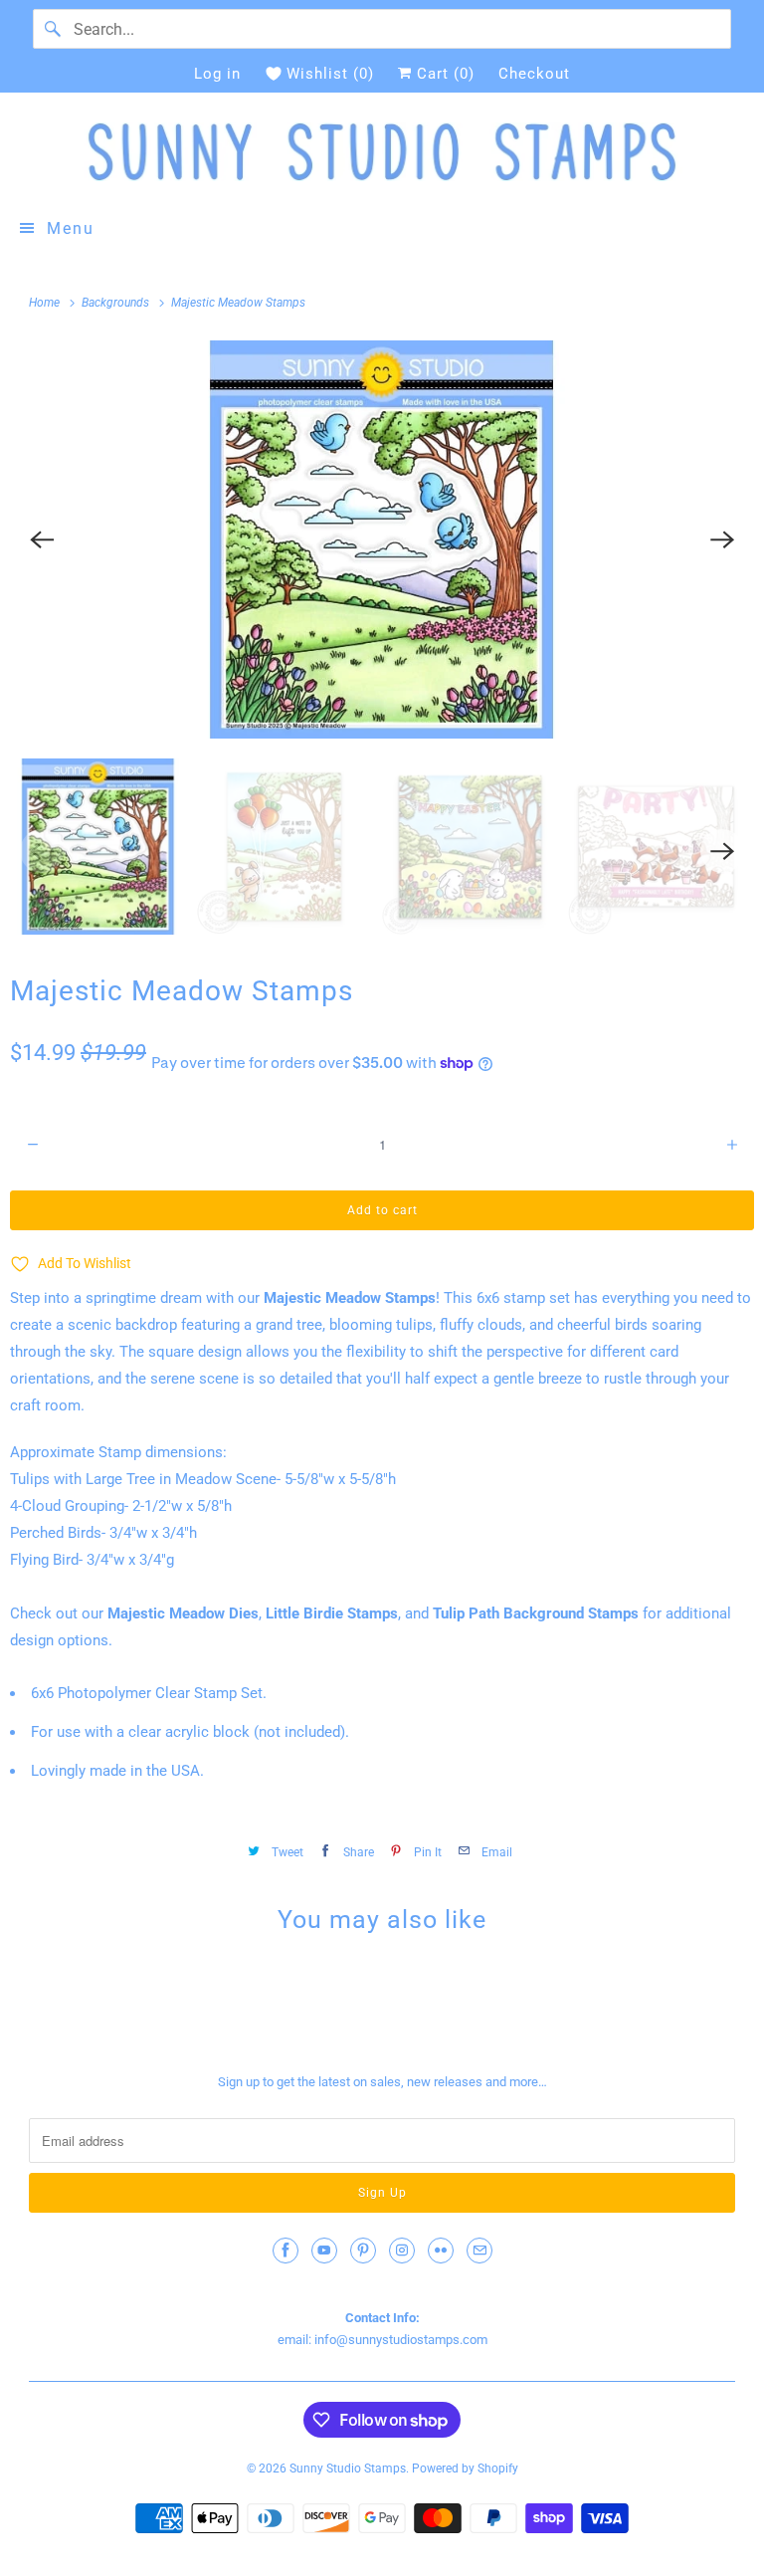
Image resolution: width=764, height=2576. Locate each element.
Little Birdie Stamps (332, 1613)
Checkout (534, 74)
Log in (217, 74)
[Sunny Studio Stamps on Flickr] (441, 2251)
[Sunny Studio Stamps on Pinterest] (363, 2251)
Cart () (443, 74)
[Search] (53, 29)
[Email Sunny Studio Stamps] (479, 2251)
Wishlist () (330, 74)
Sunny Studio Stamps (348, 2469)
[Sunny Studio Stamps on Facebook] (286, 2251)
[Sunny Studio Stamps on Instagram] (402, 2251)
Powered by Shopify (465, 2469)
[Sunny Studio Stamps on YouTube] (324, 2251)
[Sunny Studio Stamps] (382, 152)
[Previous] (42, 539)
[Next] (722, 539)
